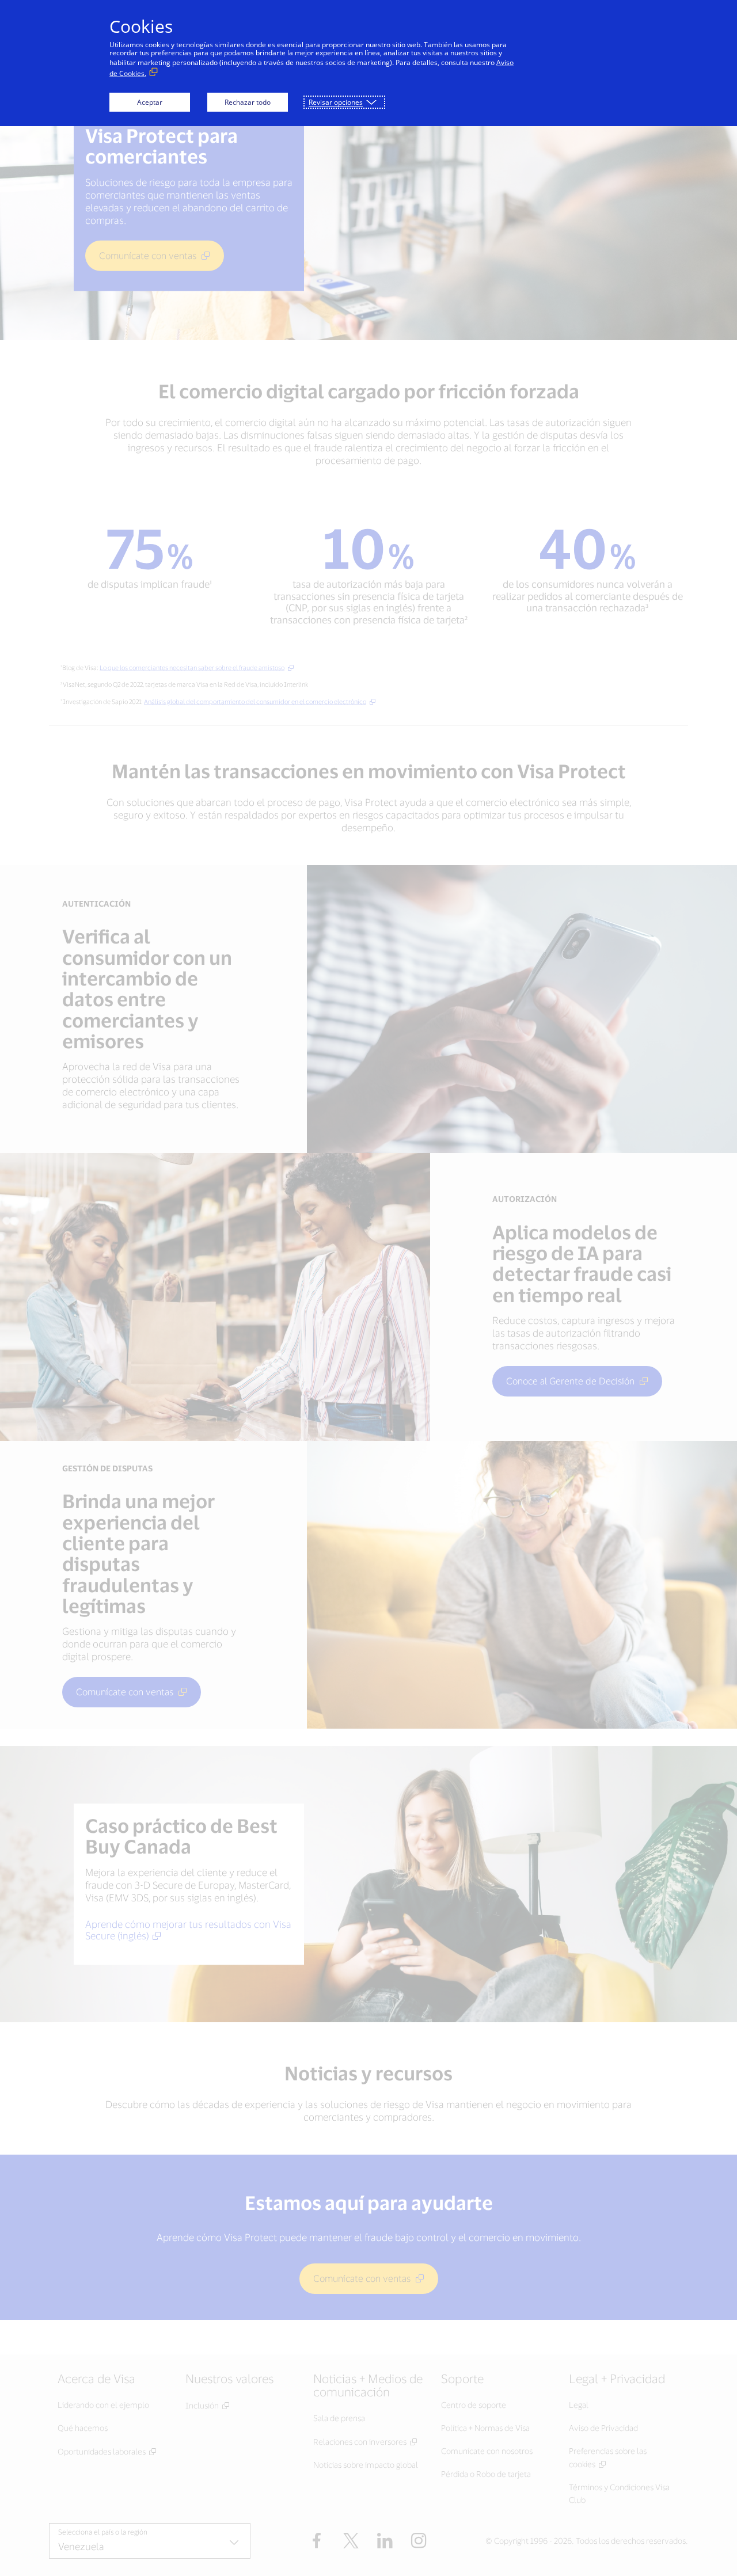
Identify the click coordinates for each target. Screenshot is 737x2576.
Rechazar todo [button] (248, 102)
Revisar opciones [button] (336, 102)
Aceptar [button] (150, 102)
